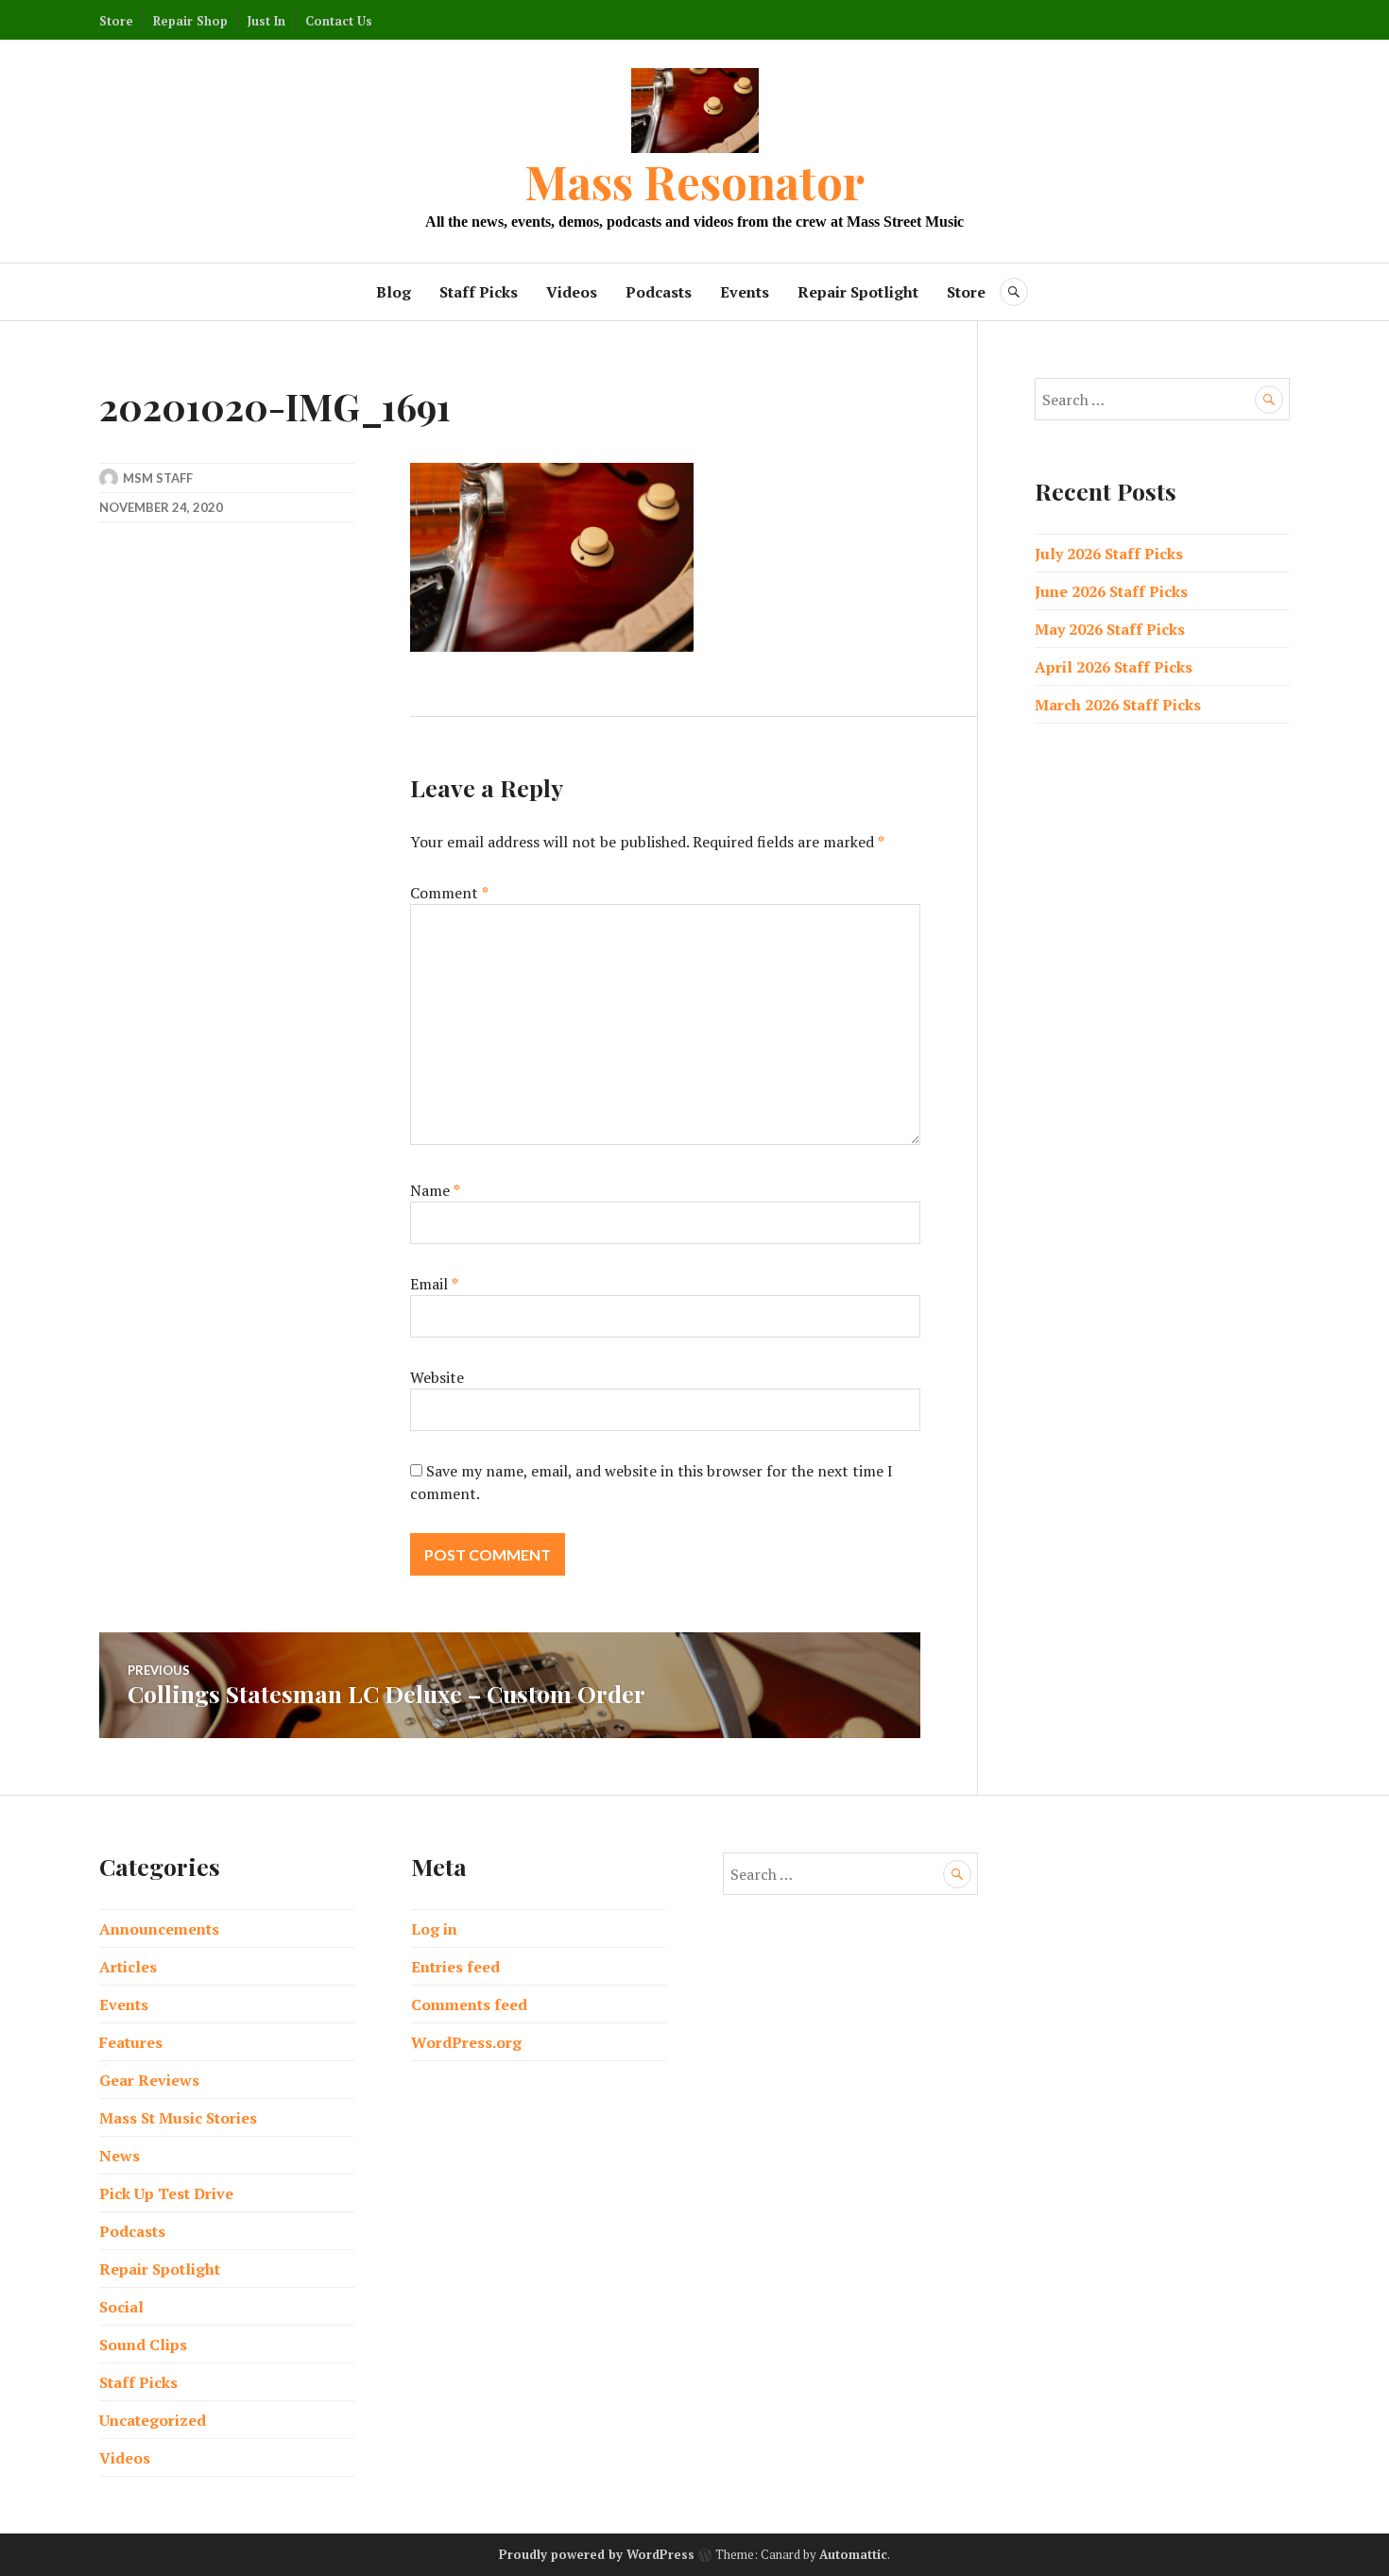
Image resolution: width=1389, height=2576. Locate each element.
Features (131, 2042)
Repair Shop (190, 21)
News (120, 2156)
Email (434, 1284)
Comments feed (469, 2005)
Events (745, 292)
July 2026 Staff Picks (1109, 554)
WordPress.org (466, 2042)
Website (437, 1377)
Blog (394, 292)
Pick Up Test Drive (166, 2193)
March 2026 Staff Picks (1118, 705)
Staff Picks (479, 292)
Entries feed (455, 1967)
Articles (128, 1967)
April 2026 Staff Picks (1114, 667)
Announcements (159, 1929)
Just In (266, 21)
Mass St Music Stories (178, 2118)
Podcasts (659, 292)
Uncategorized (153, 2420)
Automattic (853, 2554)
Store (116, 21)
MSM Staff (158, 478)
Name (435, 1190)
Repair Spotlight (858, 292)
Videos (572, 292)
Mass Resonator (694, 181)
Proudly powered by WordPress (597, 2554)
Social (121, 2307)
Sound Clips (143, 2345)
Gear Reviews (149, 2080)
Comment (449, 893)
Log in (434, 1929)
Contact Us (339, 21)
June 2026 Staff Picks (1111, 591)
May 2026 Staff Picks (1110, 629)
